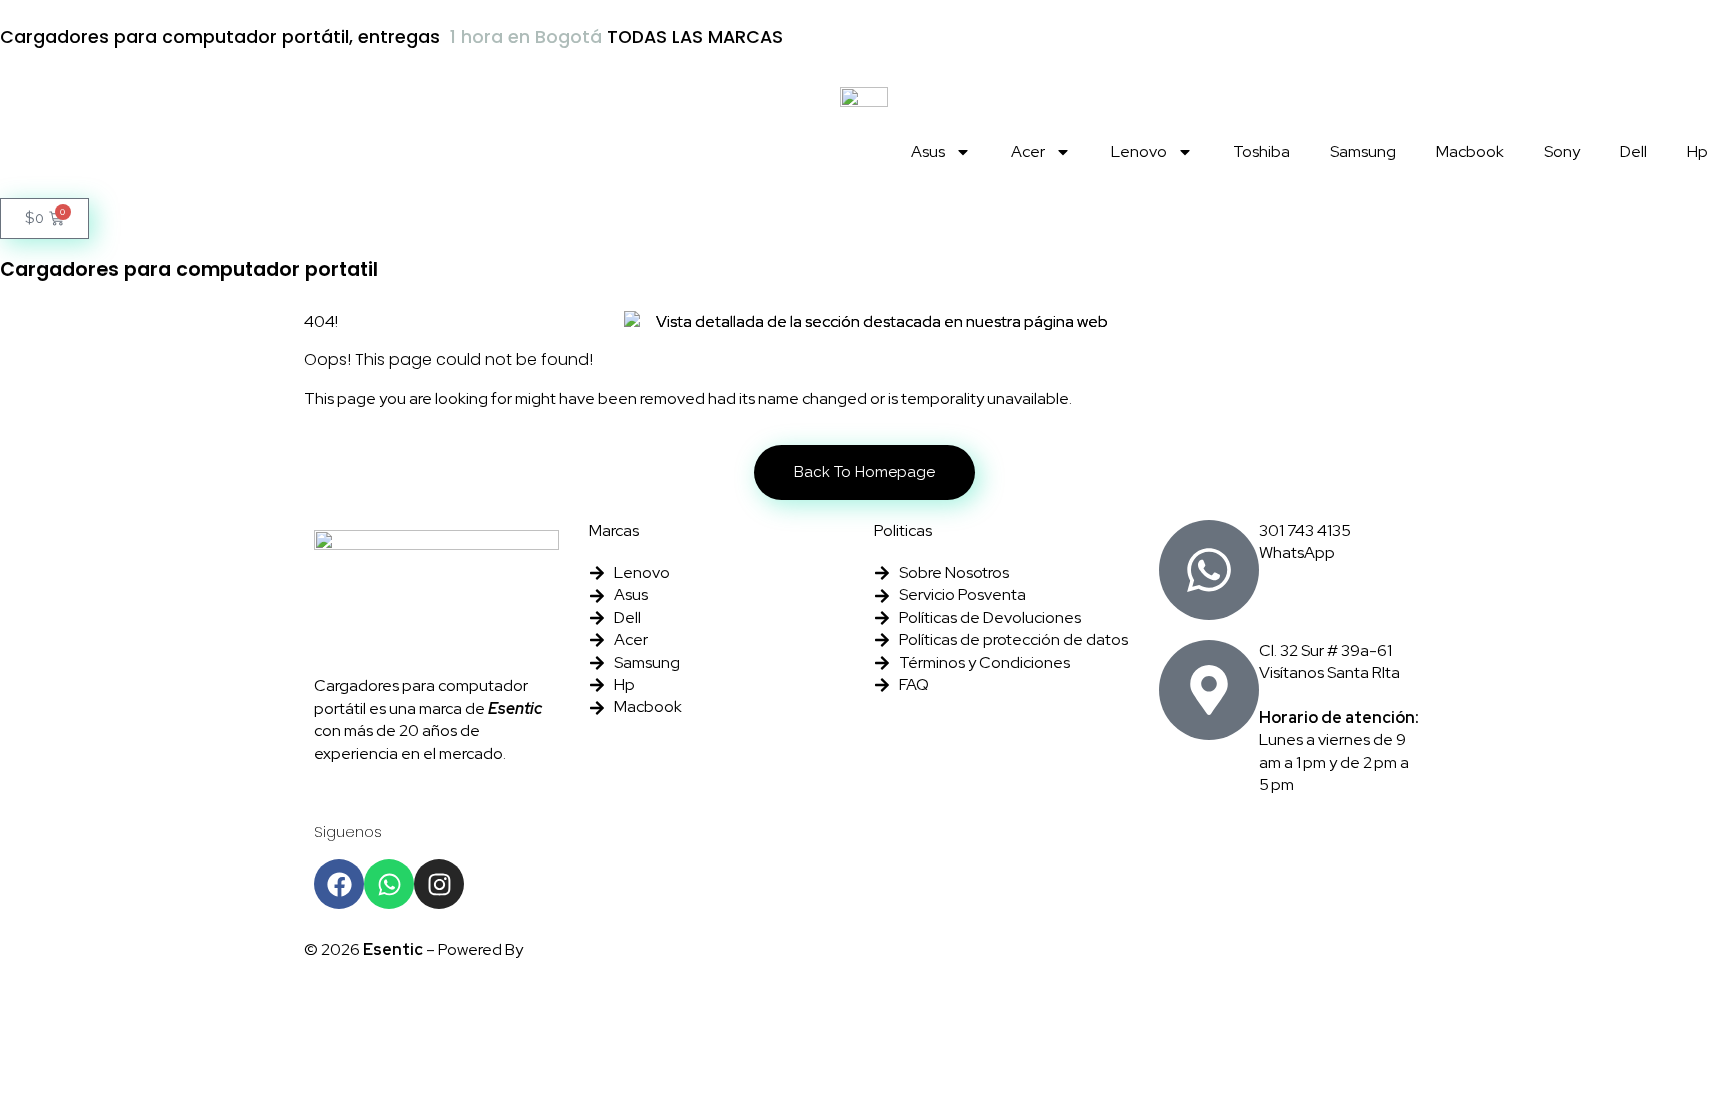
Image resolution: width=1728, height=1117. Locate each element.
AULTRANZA (573, 949)
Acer (1028, 151)
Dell (1633, 151)
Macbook (1470, 151)
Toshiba (1261, 151)
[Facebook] (339, 884)
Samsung (1363, 151)
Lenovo (1139, 151)
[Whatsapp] (389, 884)
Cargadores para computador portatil (189, 269)
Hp (1697, 151)
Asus (928, 151)
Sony (1562, 151)
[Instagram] (439, 884)
